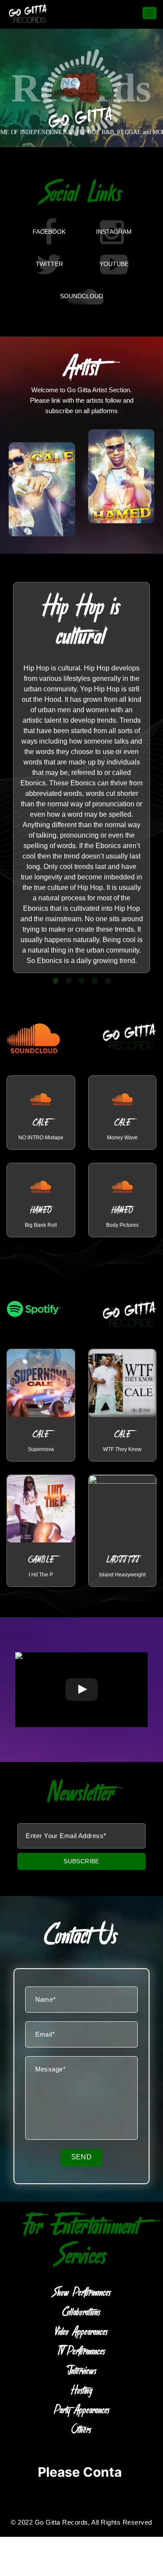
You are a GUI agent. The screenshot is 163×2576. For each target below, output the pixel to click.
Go (41, 1113)
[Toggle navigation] (150, 13)
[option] (81, 778)
